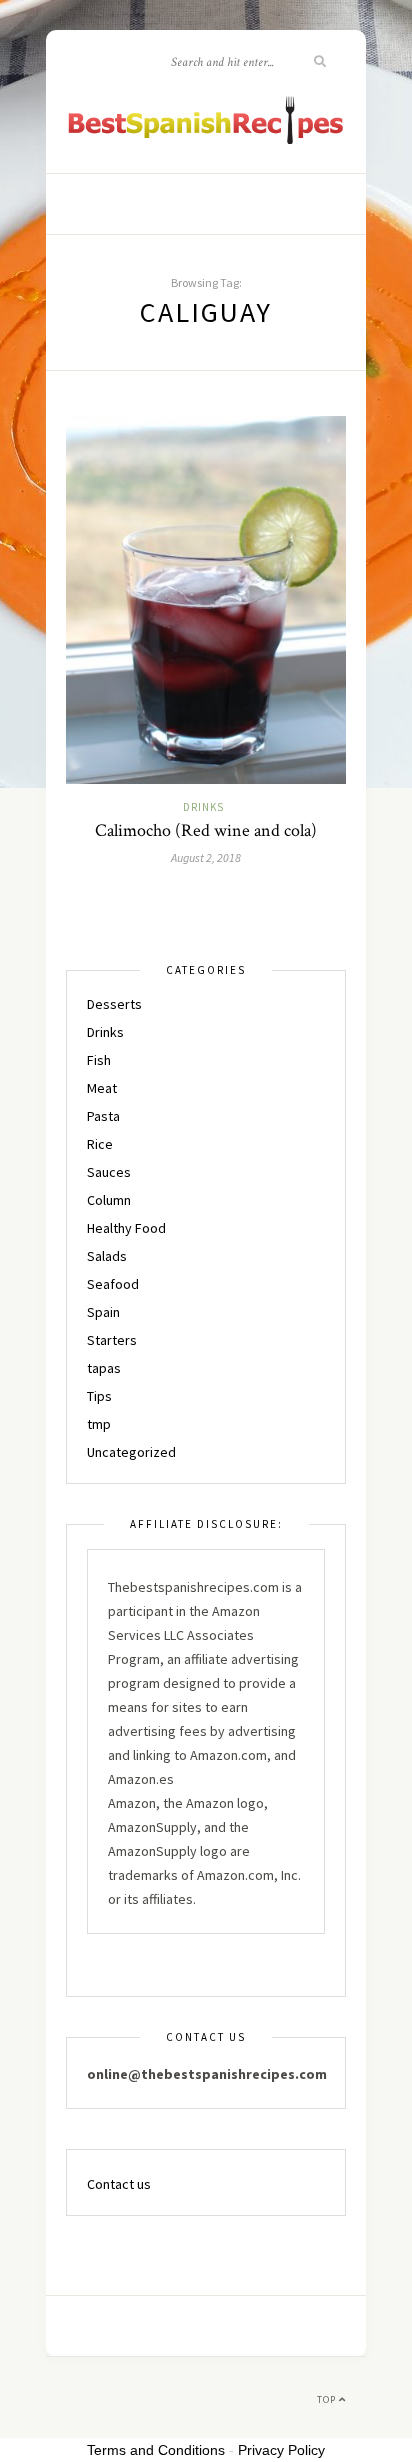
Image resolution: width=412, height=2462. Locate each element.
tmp (99, 1424)
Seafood (113, 1284)
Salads (107, 1256)
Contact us (119, 2184)
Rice (100, 1144)
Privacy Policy (281, 2450)
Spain (103, 1312)
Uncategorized (131, 1452)
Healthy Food (126, 1228)
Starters (112, 1340)
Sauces (109, 1172)
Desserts (114, 1004)
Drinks (203, 807)
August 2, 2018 (206, 857)
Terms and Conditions (156, 2450)
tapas (104, 1368)
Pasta (103, 1116)
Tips (99, 1396)
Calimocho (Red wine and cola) (206, 830)
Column (109, 1200)
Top (328, 2399)
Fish (99, 1060)
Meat (102, 1088)
